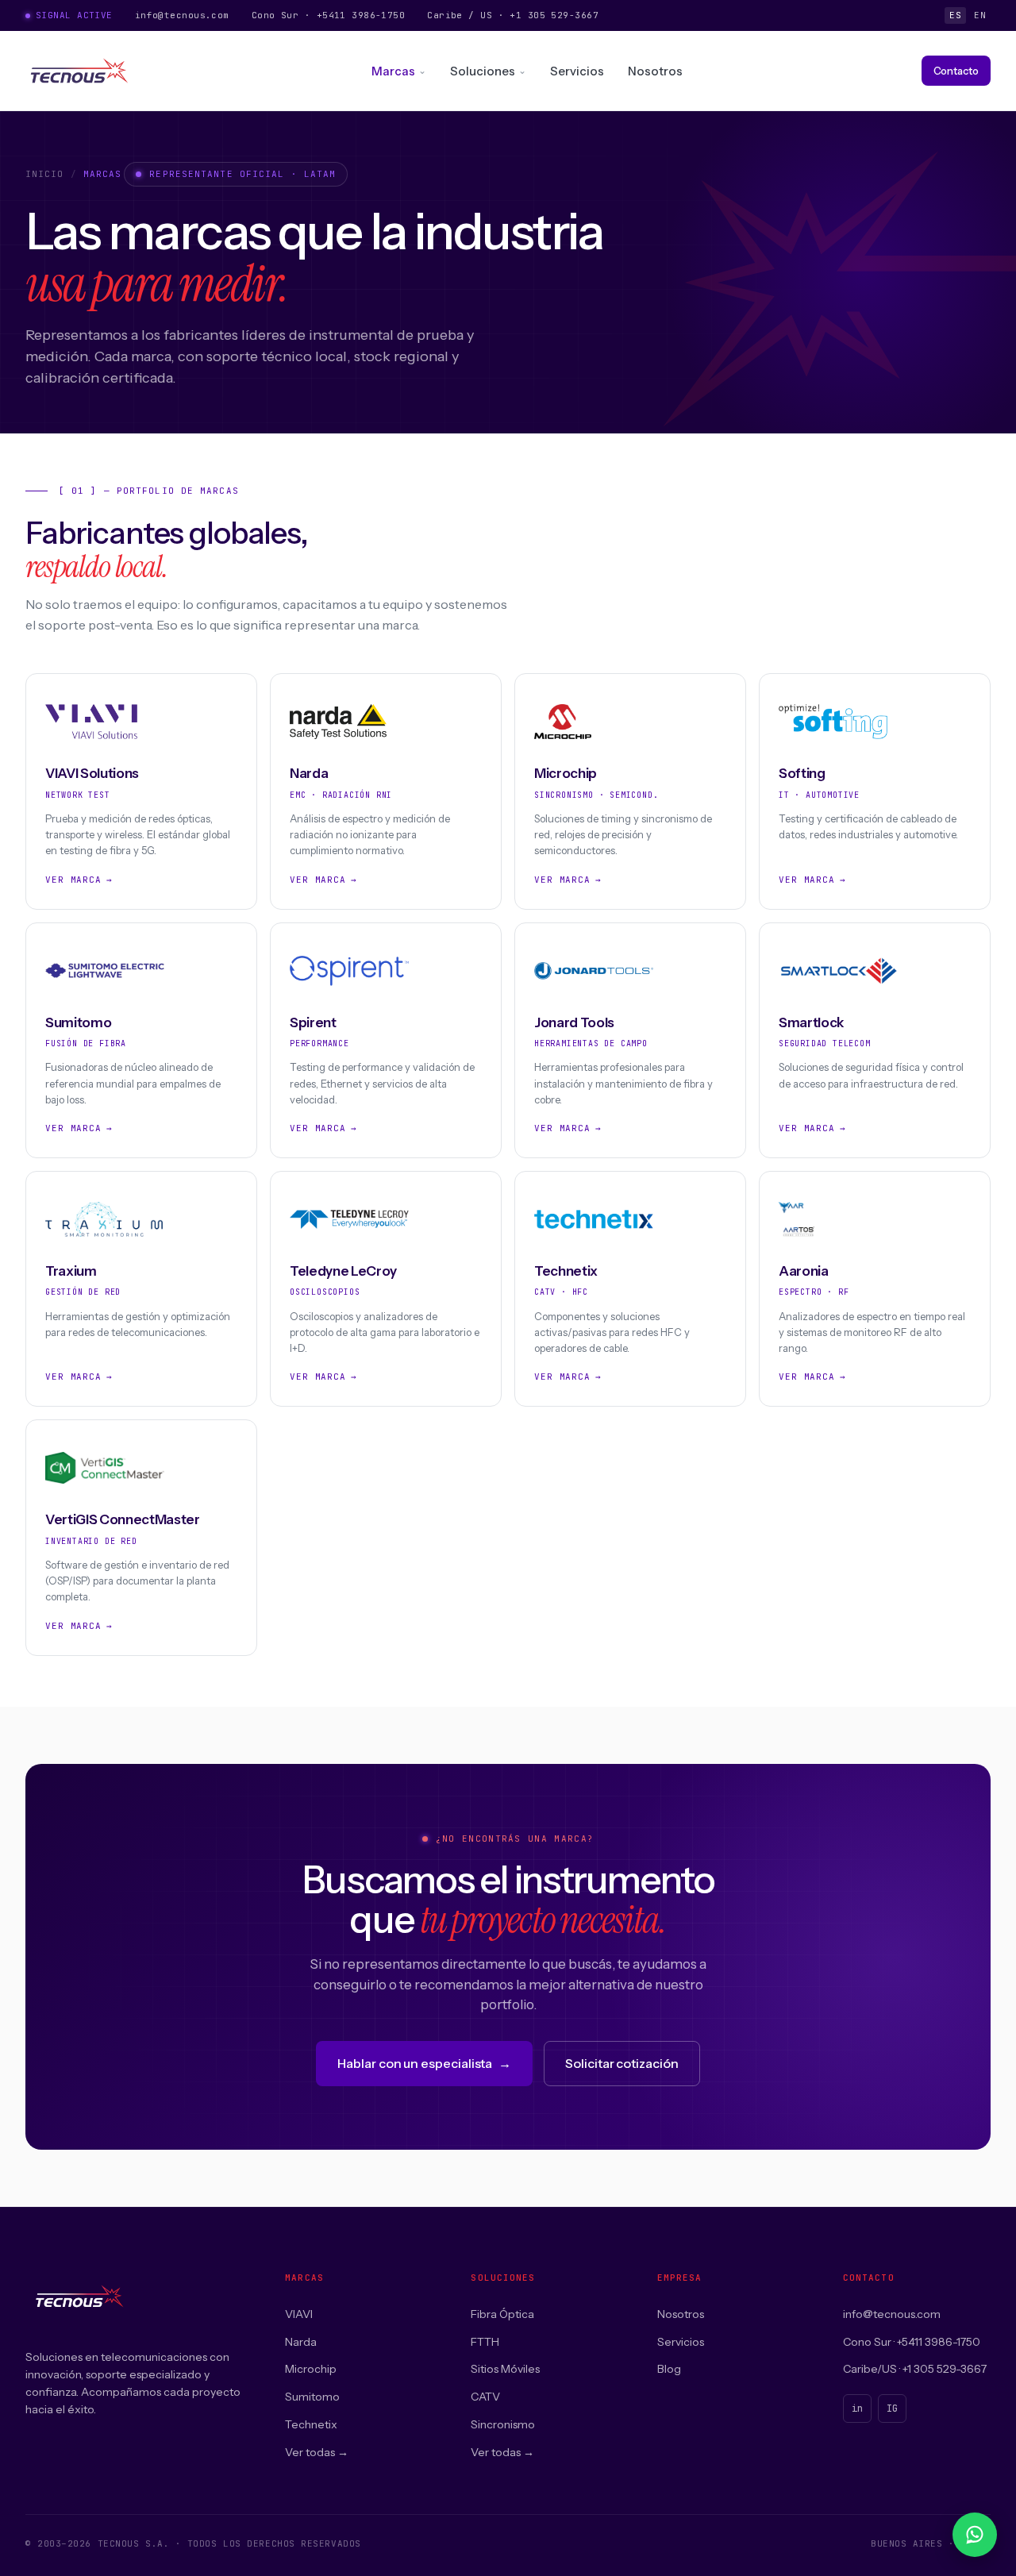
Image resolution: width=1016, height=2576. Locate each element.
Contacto (956, 71)
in (857, 2409)
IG (892, 2409)
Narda (301, 2342)
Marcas (393, 71)
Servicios (577, 71)
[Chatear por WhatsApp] (975, 2535)
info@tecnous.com (182, 15)
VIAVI (299, 2314)
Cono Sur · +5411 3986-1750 (912, 2342)
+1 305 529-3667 (554, 15)
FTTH (485, 2342)
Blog (669, 2369)
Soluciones (483, 71)
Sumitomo (312, 2397)
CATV (485, 2397)
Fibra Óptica (502, 2314)
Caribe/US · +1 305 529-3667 (915, 2369)
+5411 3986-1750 (361, 15)
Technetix (311, 2424)
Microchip (311, 2369)
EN (980, 15)
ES (955, 15)
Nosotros (655, 71)
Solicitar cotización (622, 2063)
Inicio (45, 174)
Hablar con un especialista (424, 2063)
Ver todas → (317, 2452)
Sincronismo (503, 2424)
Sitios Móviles (505, 2369)
